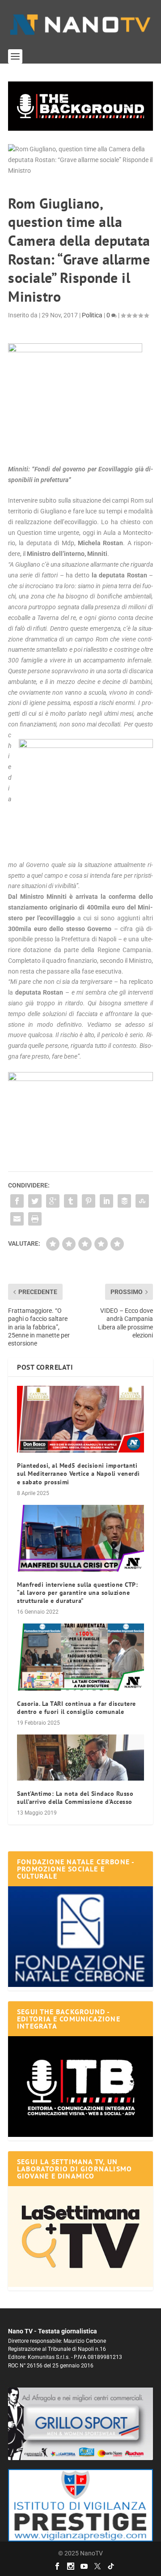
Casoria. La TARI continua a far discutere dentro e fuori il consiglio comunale (76, 1708)
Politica (92, 315)
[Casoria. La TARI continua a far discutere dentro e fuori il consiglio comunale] (80, 1657)
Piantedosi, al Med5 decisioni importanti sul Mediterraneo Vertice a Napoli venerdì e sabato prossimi (78, 1474)
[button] (80, 106)
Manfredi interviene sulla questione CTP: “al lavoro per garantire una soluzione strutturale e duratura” (77, 1593)
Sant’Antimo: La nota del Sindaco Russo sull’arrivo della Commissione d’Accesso (75, 1798)
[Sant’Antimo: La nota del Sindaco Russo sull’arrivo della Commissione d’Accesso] (80, 1758)
